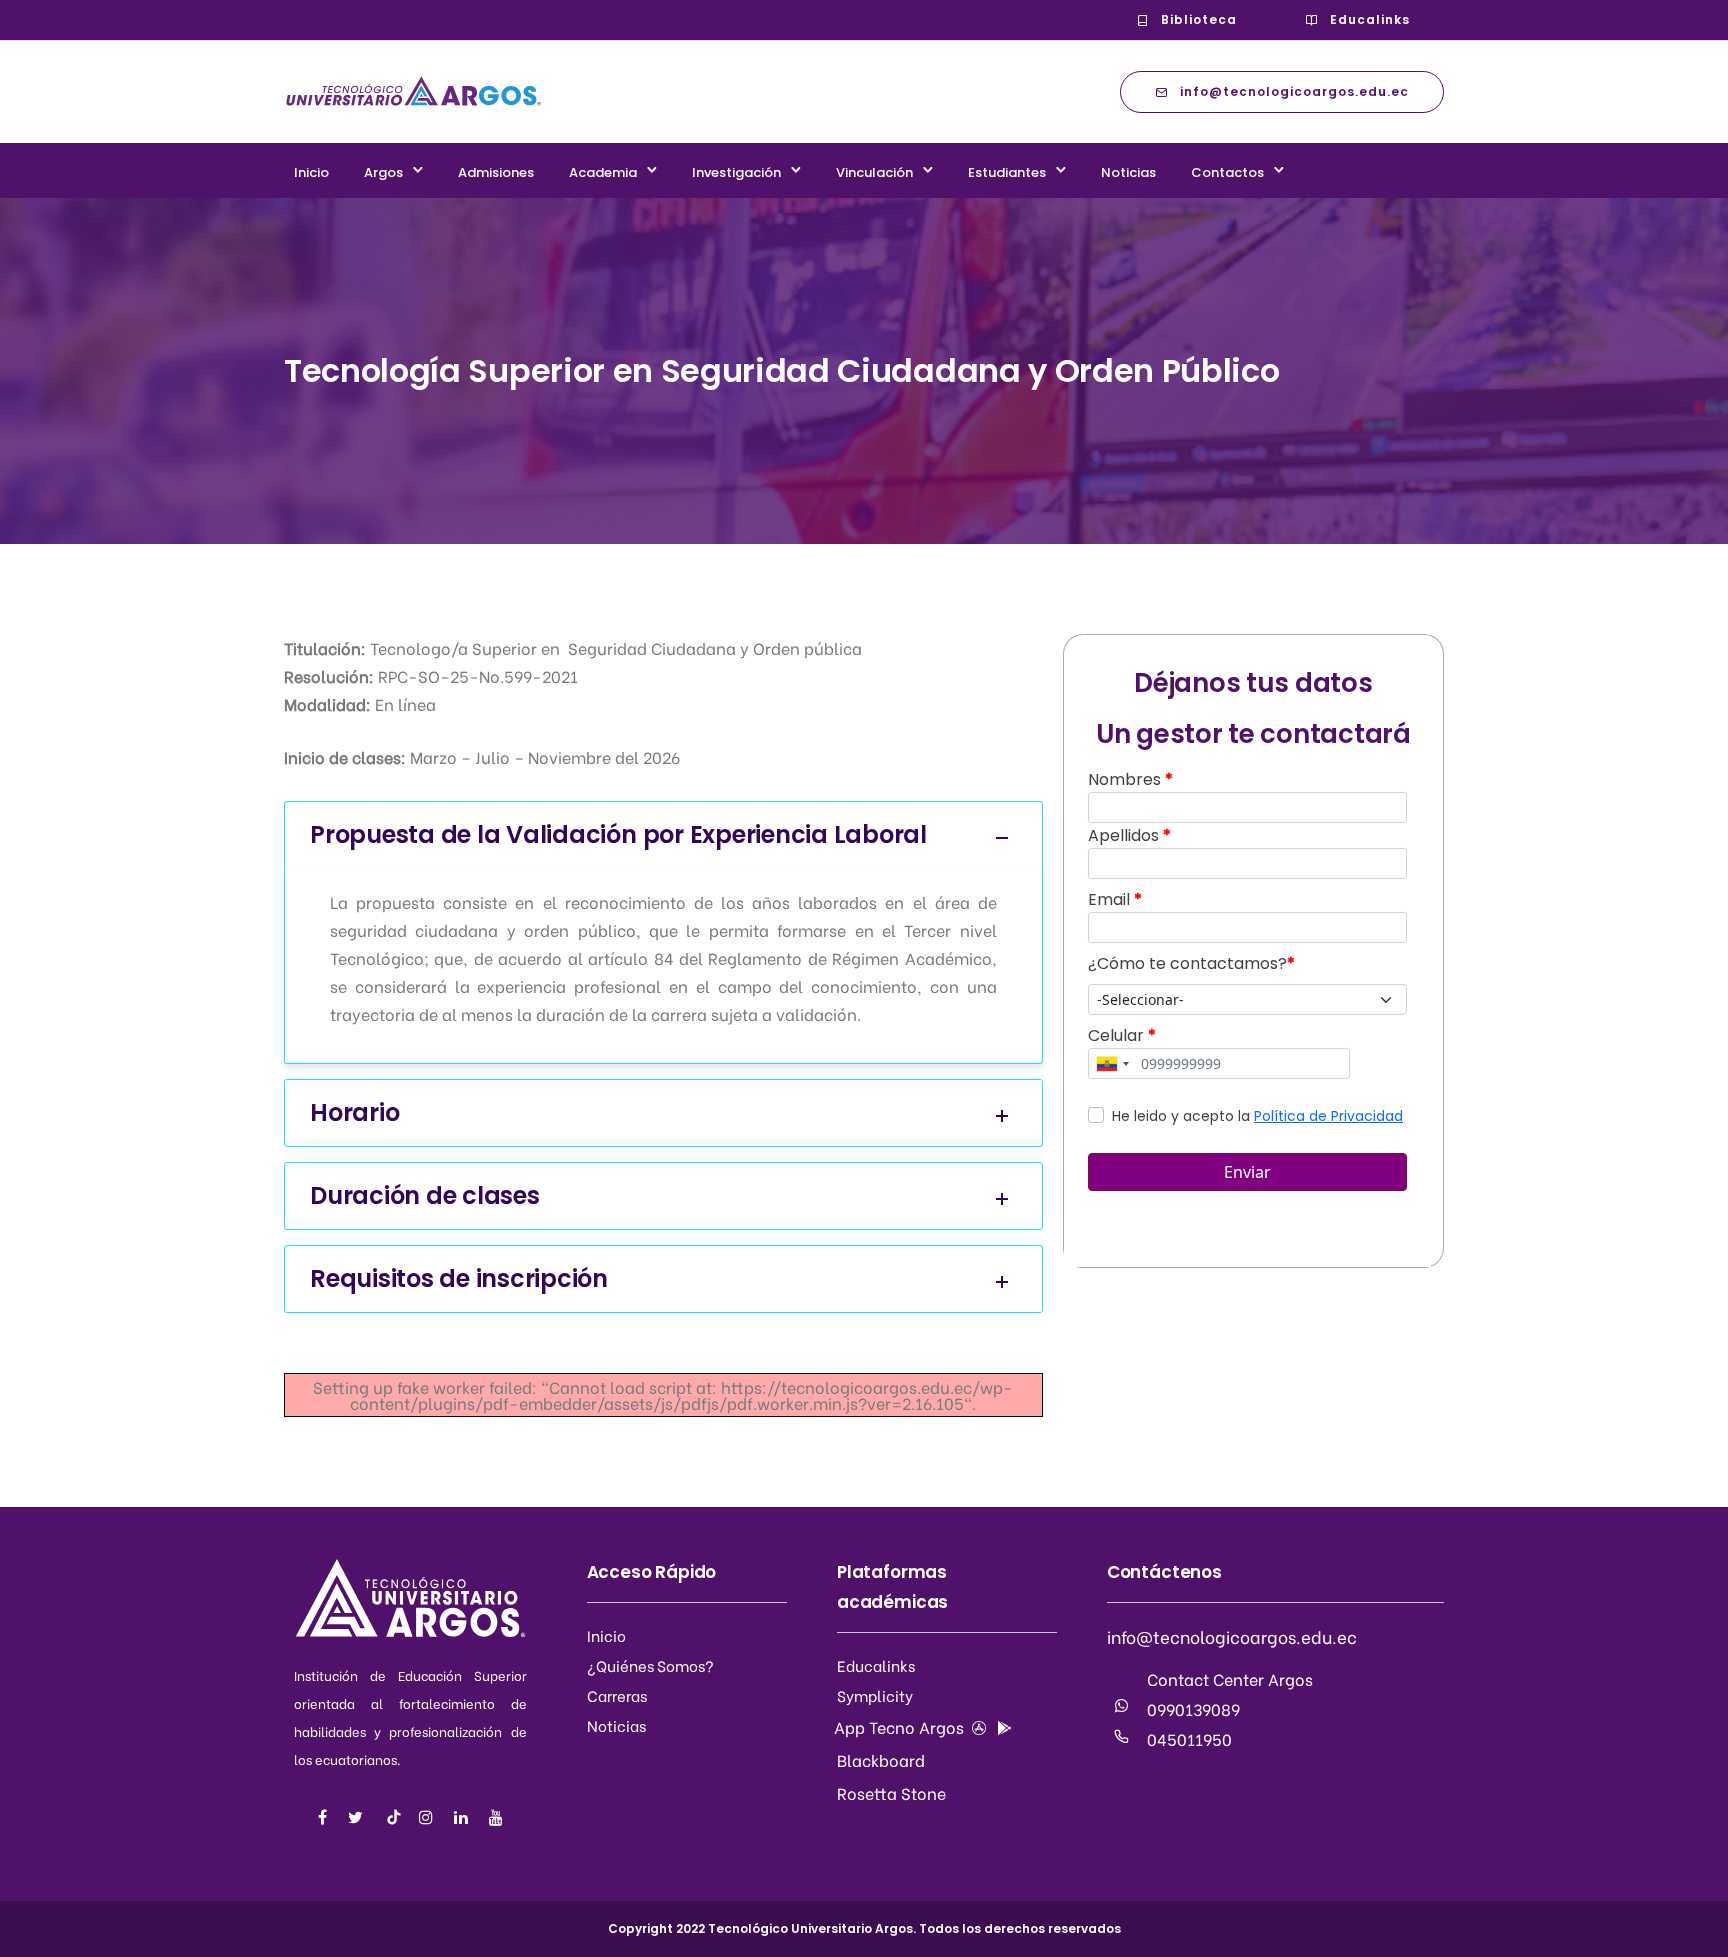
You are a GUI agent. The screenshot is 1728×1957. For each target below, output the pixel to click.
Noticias (1128, 172)
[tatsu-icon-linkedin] (464, 1817)
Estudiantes (1007, 172)
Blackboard (881, 1759)
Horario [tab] (354, 1112)
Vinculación (874, 172)
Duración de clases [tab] (425, 1195)
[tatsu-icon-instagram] (429, 1817)
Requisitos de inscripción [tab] (459, 1278)
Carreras (617, 1695)
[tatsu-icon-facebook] (325, 1817)
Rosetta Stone (891, 1792)
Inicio (311, 172)
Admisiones (496, 172)
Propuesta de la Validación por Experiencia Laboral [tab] (618, 834)
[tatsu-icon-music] (394, 1817)
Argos (383, 172)
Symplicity (875, 1695)
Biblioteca (1199, 19)
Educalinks (1370, 19)
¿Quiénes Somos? (650, 1665)
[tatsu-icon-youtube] (496, 1817)
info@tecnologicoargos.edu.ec (1294, 91)
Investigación (736, 172)
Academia (603, 172)
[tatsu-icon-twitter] (358, 1817)
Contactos (1227, 172)
